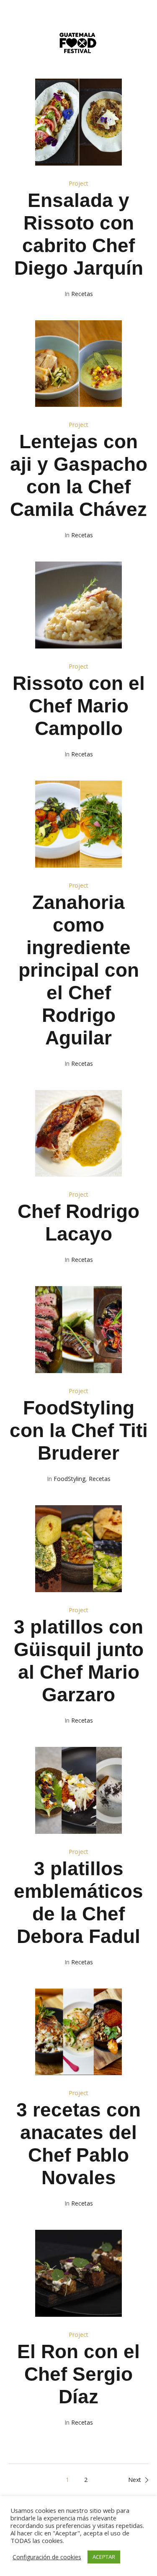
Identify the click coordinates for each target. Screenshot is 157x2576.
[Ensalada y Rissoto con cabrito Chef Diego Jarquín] (79, 122)
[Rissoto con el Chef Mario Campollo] (79, 605)
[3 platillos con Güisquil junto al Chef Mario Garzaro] (79, 1549)
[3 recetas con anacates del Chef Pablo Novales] (79, 2032)
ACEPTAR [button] (104, 2557)
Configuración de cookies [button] (47, 2557)
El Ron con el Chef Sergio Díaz (78, 2374)
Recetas (82, 294)
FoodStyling (69, 1479)
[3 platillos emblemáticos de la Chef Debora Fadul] (79, 1790)
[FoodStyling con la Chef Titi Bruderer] (79, 1330)
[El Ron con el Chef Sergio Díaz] (79, 2273)
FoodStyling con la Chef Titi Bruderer (79, 1430)
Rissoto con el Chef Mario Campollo (79, 706)
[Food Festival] (78, 45)
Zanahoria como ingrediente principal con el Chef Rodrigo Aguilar (79, 970)
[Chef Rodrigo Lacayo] (79, 1134)
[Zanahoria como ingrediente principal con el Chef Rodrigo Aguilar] (79, 824)
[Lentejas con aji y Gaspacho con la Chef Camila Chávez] (79, 364)
